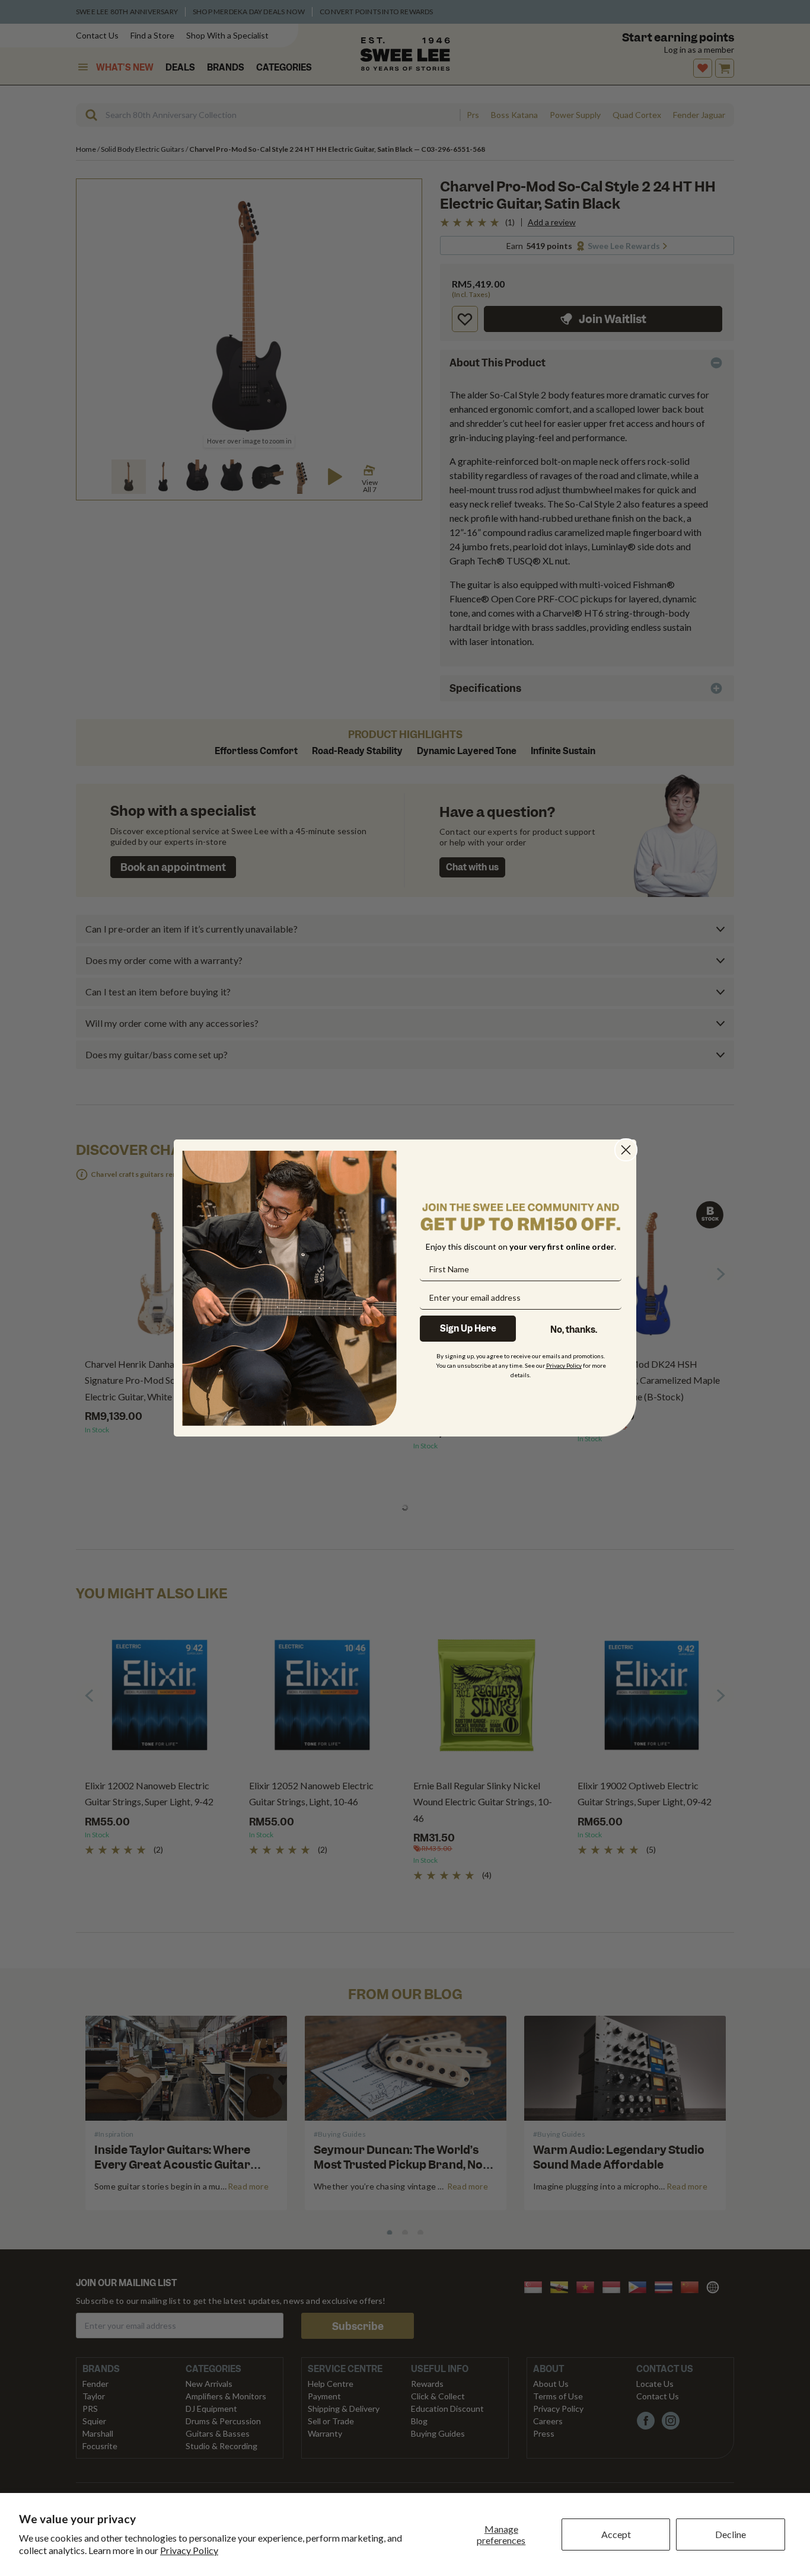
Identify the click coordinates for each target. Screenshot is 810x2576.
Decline (731, 2534)
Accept (616, 2534)
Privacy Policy (189, 2550)
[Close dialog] (626, 1150)
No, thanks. (574, 1330)
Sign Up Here (468, 1329)
